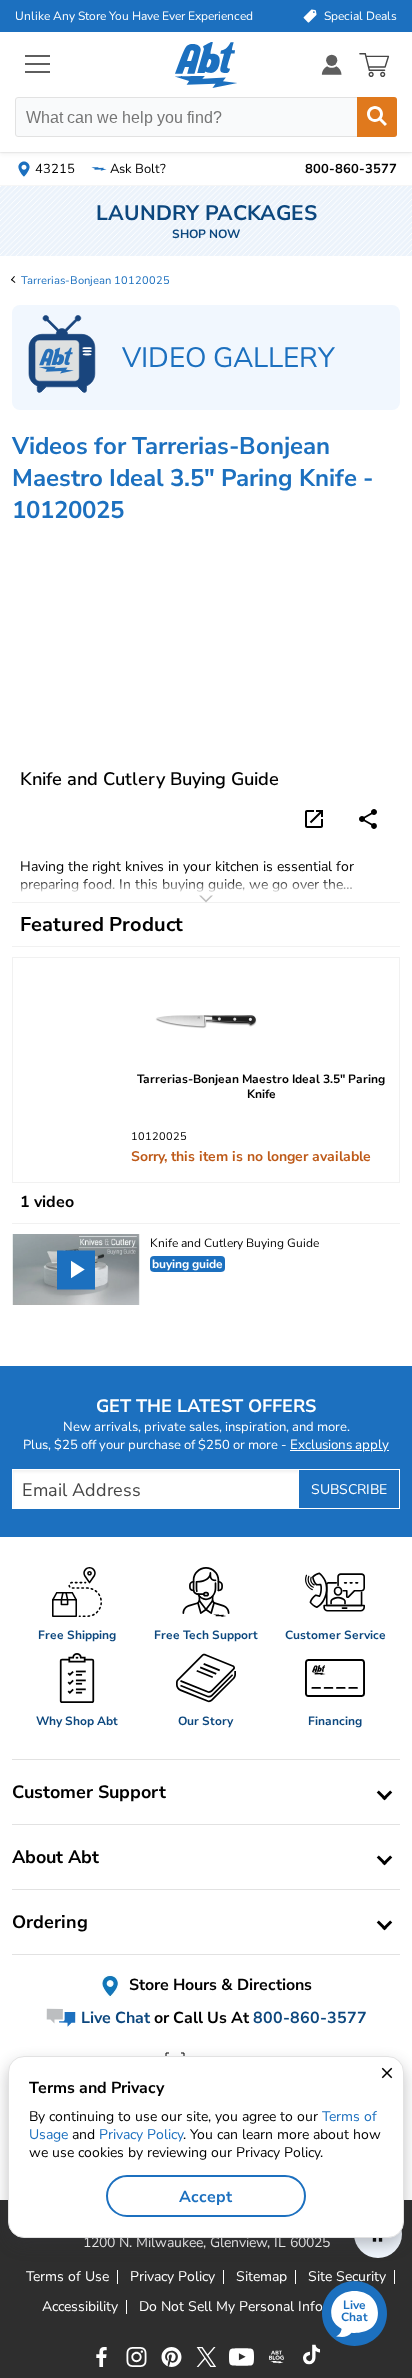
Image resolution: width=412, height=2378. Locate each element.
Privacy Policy (141, 2134)
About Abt (55, 1857)
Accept (205, 2197)
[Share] (368, 819)
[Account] (332, 64)
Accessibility (80, 2307)
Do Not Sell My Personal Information (255, 2307)
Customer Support (89, 1792)
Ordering (50, 1922)
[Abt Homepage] (206, 65)
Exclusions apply (339, 1445)
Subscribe (349, 1489)
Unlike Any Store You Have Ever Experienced (134, 16)
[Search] (377, 117)
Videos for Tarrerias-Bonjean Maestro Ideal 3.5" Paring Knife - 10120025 (192, 478)
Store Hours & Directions (218, 1986)
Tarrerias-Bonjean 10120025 (95, 280)
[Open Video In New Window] (317, 817)
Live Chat (113, 2018)
